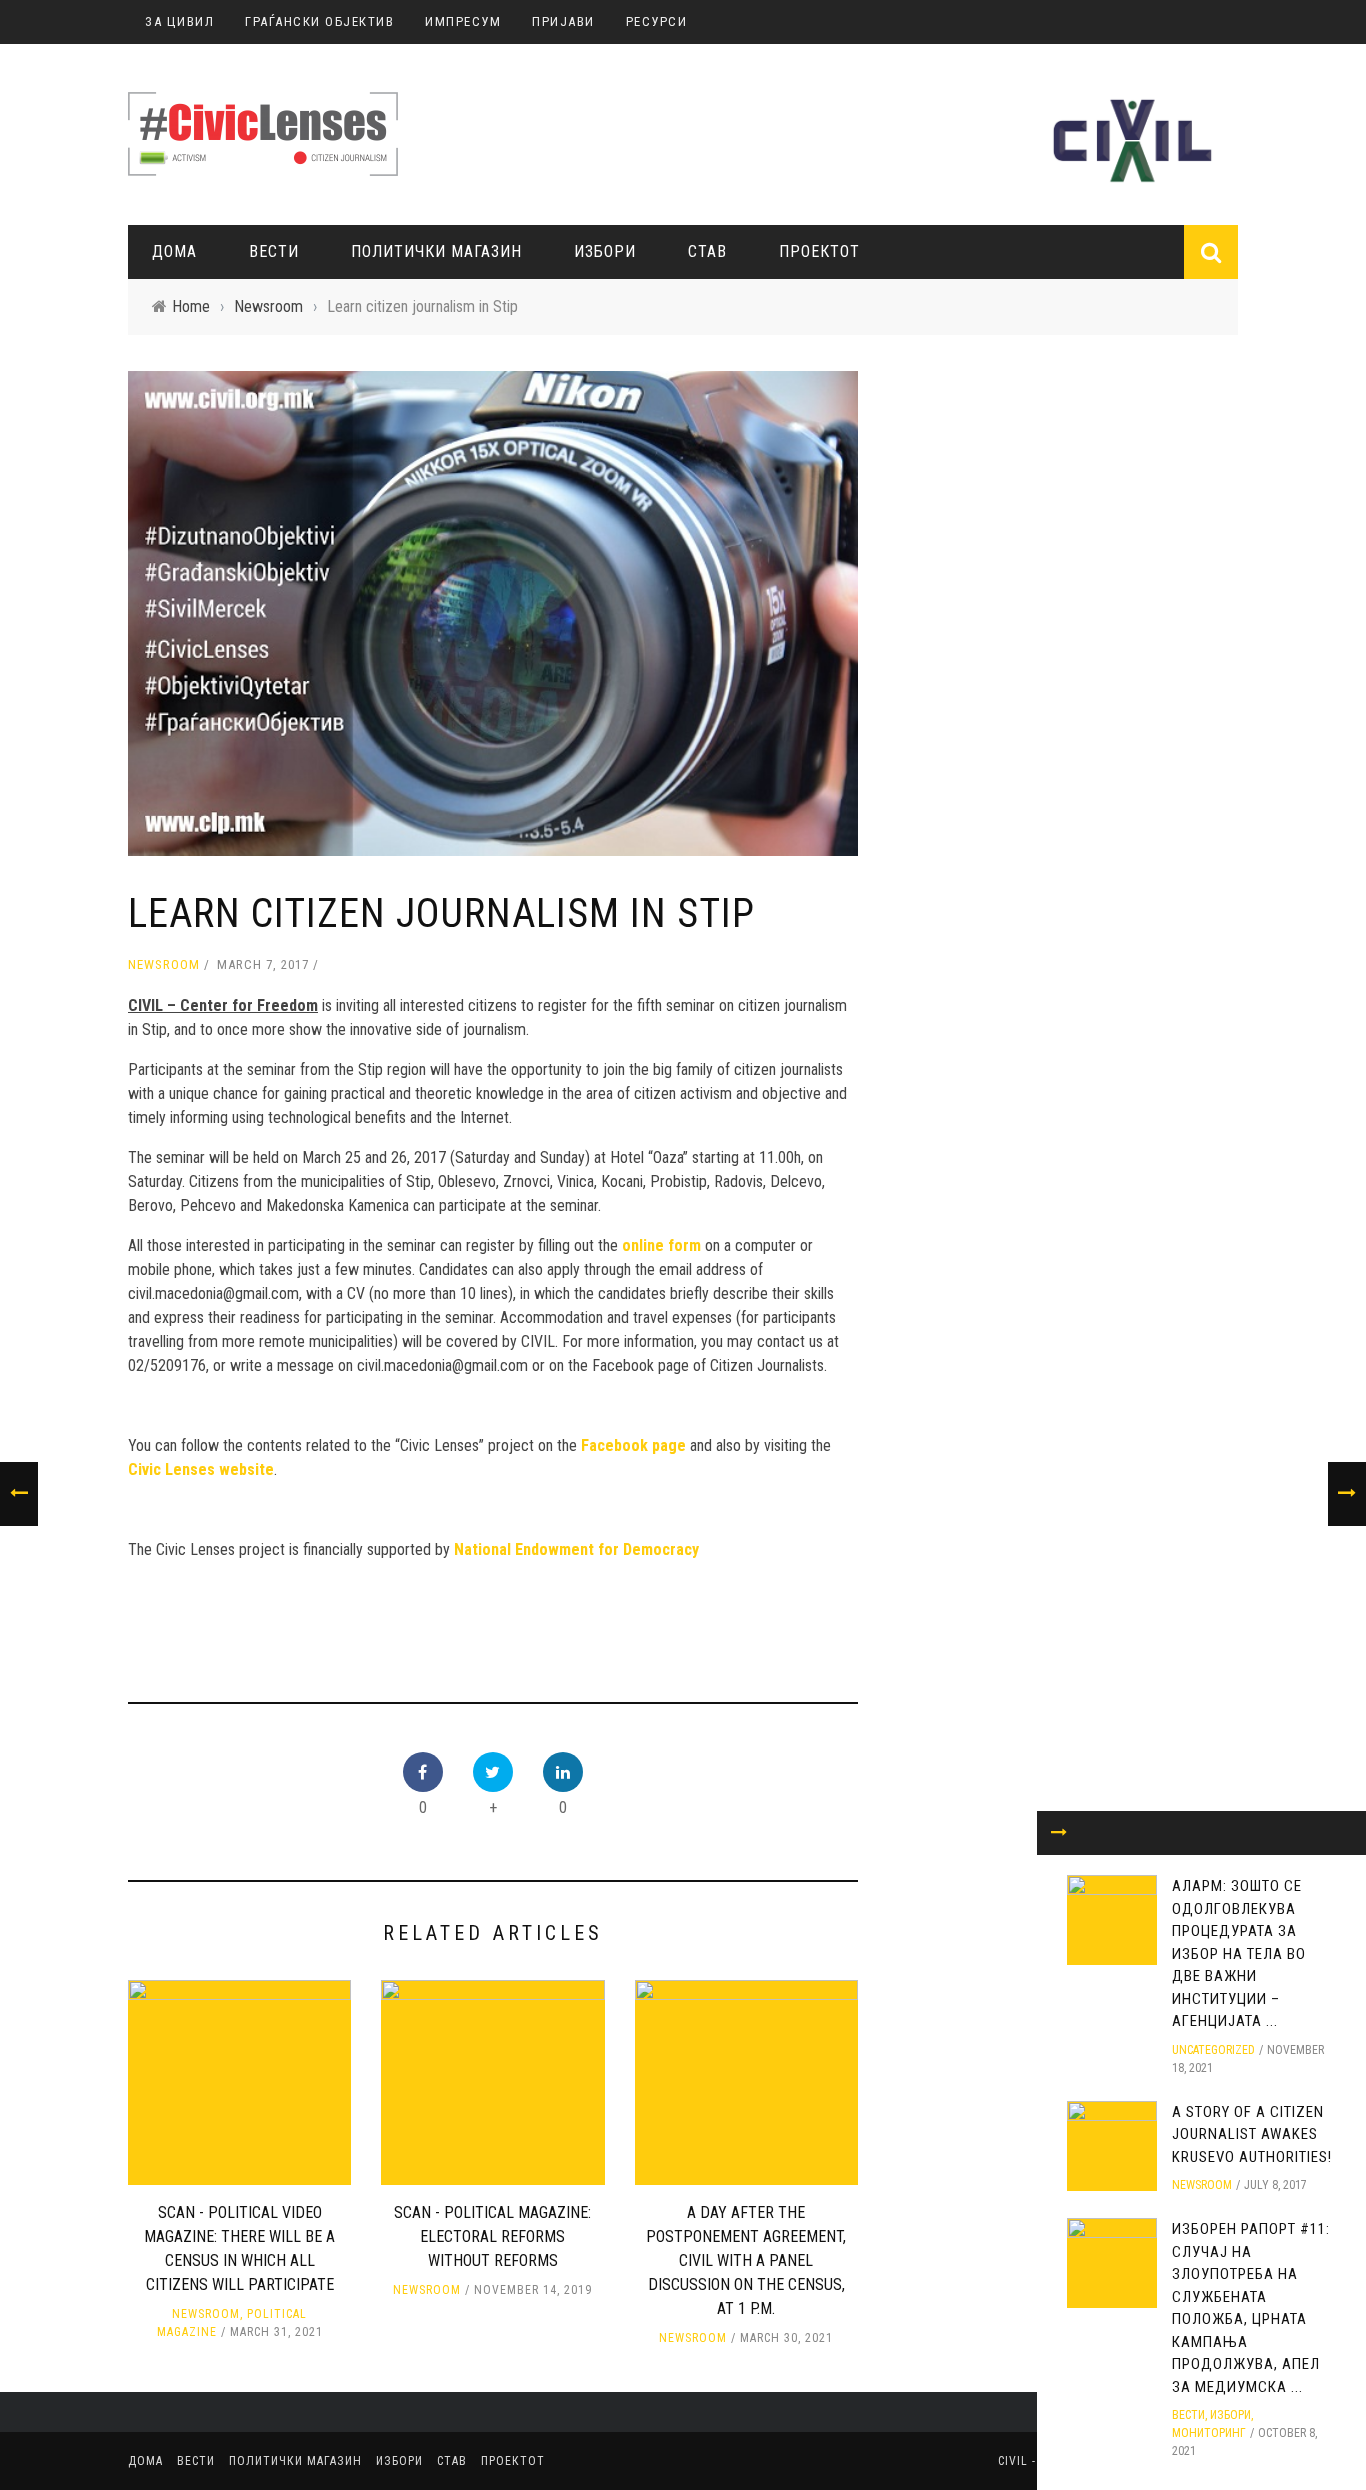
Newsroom (164, 964)
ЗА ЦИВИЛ (179, 21)
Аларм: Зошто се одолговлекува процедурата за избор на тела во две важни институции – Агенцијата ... (1239, 1953)
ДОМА (174, 251)
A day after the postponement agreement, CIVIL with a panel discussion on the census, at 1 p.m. (746, 2260)
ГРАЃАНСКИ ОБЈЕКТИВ (319, 21)
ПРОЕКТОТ (819, 251)
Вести (274, 251)
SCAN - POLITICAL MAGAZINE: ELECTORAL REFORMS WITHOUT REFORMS (492, 2236)
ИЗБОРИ (605, 251)
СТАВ (707, 251)
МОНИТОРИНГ (1209, 2433)
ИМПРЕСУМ (463, 21)
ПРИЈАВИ (563, 21)
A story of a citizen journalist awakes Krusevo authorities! (1252, 2134)
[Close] (1059, 1833)
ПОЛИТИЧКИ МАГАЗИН (436, 251)
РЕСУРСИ (657, 21)
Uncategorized (1213, 2050)
